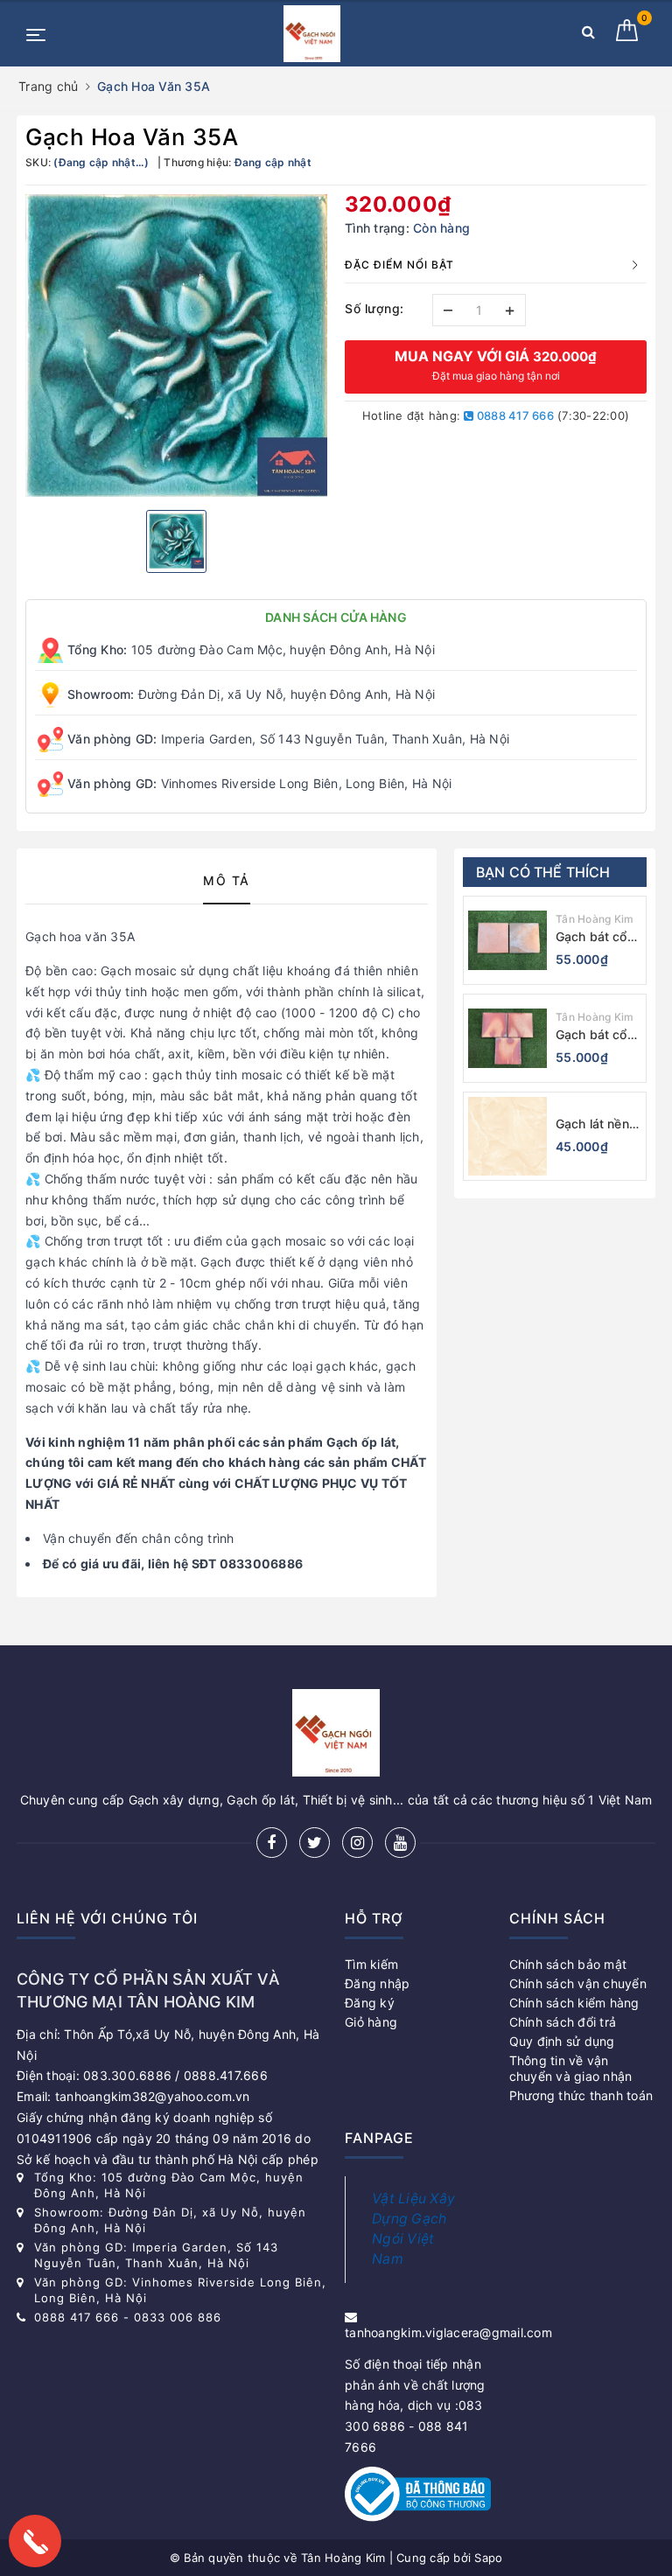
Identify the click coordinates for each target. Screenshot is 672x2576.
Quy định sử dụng (562, 2041)
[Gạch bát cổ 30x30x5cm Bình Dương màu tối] (507, 940)
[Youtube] (400, 1843)
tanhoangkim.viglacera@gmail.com (448, 2332)
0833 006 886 (178, 2317)
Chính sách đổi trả (563, 2022)
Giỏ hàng (371, 2022)
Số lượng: (374, 308)
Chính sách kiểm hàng (574, 2003)
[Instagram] (357, 1843)
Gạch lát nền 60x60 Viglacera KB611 (592, 1124)
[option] (176, 346)
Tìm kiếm (371, 1964)
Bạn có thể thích (543, 872)
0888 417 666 (514, 415)
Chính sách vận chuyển (578, 1983)
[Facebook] (272, 1843)
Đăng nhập (377, 1983)
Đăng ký (370, 2003)
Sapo (488, 2558)
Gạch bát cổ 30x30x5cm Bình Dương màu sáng (591, 1035)
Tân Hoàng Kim (595, 919)
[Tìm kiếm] (588, 35)
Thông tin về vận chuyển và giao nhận (571, 2068)
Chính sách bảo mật (568, 1964)
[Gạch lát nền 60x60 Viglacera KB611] (507, 1136)
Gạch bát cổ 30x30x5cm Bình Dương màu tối (591, 937)
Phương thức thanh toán (581, 2095)
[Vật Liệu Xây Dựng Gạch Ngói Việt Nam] (311, 34)
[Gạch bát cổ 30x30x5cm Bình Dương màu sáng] (507, 1038)
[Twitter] (315, 1843)
